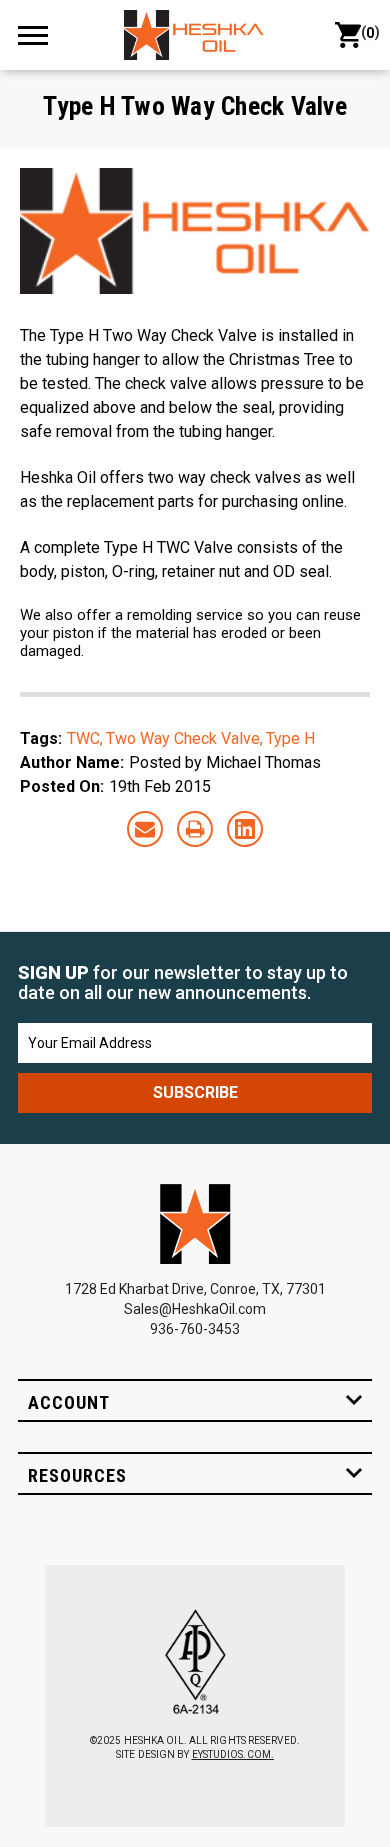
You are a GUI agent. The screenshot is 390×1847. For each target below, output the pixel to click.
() (366, 32)
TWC (83, 738)
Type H (290, 738)
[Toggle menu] (42, 34)
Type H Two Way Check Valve (195, 106)
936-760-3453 (195, 1329)
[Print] (195, 829)
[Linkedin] (245, 829)
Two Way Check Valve (183, 738)
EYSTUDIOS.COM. (233, 1754)
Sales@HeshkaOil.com (195, 1309)
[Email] (145, 829)
